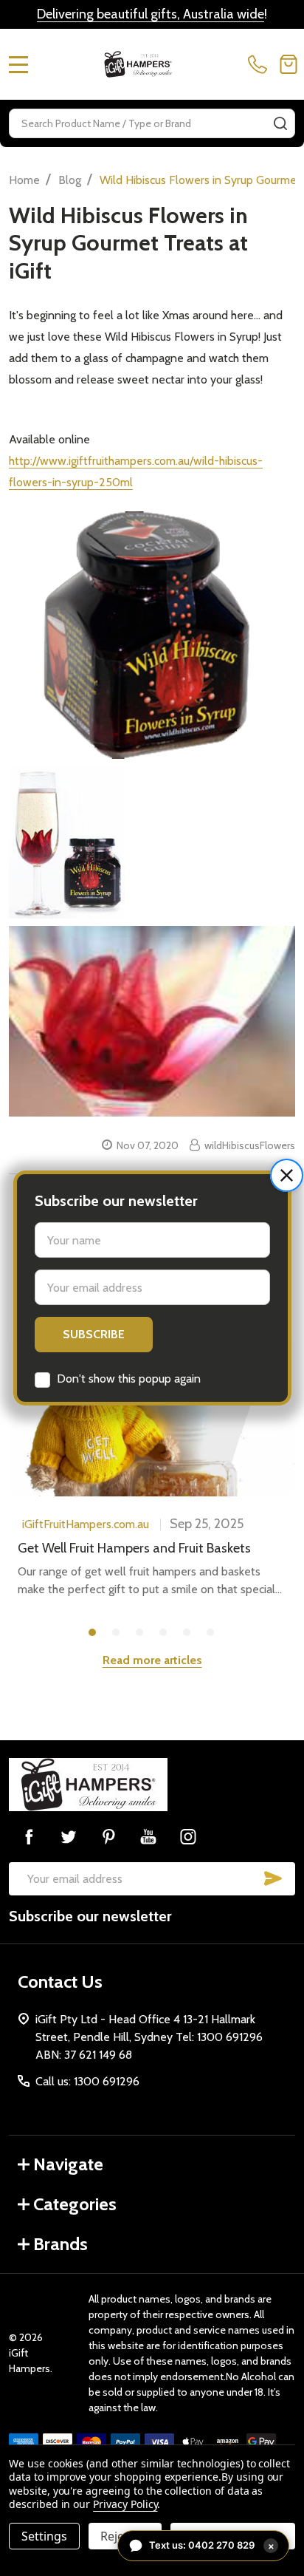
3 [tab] (140, 1633)
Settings (44, 2536)
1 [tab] (93, 1633)
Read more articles (152, 1660)
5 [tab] (187, 1633)
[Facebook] (29, 1836)
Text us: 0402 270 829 (212, 2545)
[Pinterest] (108, 1836)
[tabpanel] (152, 1480)
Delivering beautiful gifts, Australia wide (151, 14)
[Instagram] (188, 1836)
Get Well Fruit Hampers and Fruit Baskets (134, 1548)
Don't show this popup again (129, 1379)
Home (24, 180)
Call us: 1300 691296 (87, 2081)
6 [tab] (211, 1633)
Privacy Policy (125, 2504)
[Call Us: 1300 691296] (260, 64)
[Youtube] (148, 1836)
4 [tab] (164, 1633)
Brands (61, 2244)
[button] (287, 1175)
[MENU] (18, 64)
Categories (75, 2204)
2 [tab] (117, 1633)
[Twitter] (69, 1836)
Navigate (68, 2164)
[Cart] (289, 64)
